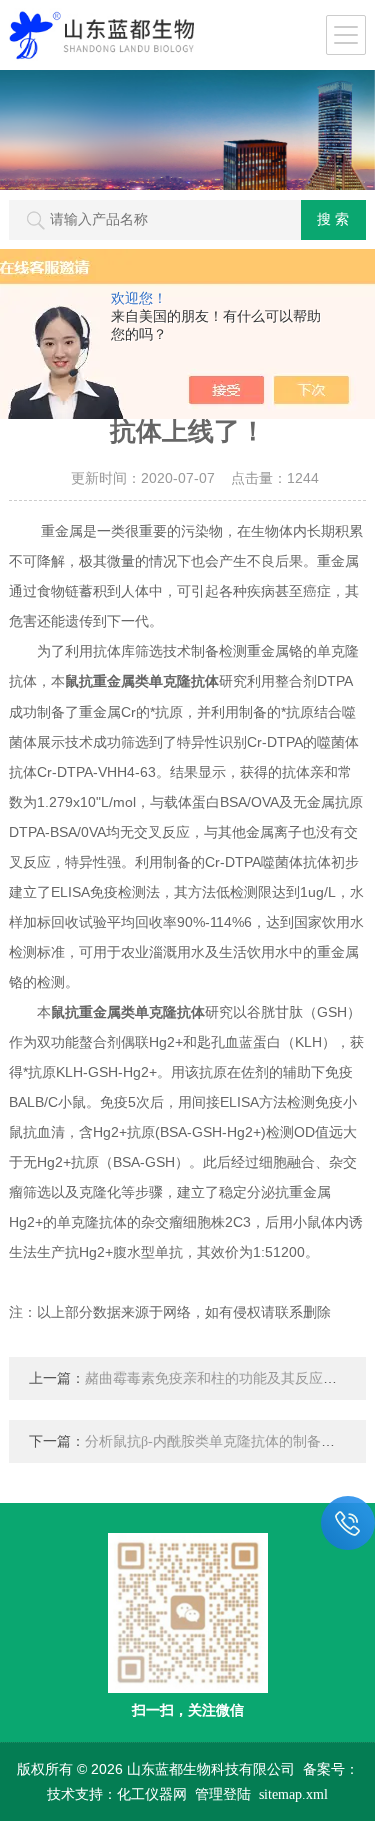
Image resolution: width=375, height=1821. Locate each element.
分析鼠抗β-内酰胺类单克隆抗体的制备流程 (217, 1441)
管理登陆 (223, 1794)
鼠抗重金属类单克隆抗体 (142, 681)
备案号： (331, 1769)
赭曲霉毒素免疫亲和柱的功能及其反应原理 (218, 1378)
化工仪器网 (152, 1794)
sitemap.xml (293, 1794)
